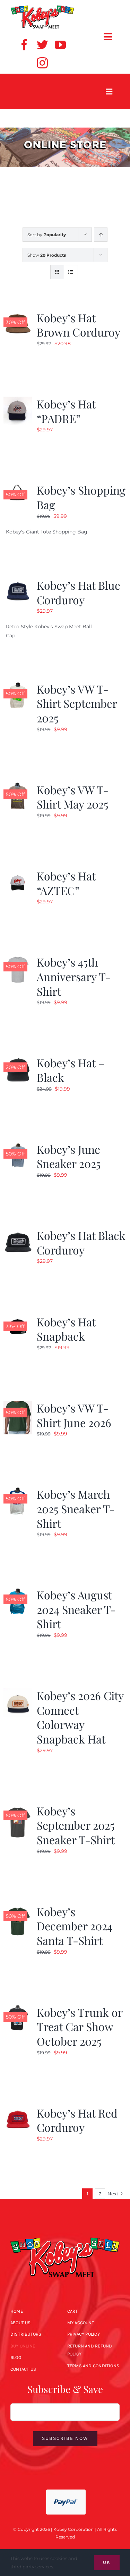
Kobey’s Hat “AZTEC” (66, 883)
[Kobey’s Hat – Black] (18, 1060)
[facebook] (24, 45)
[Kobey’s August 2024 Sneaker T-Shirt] (18, 1592)
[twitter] (42, 45)
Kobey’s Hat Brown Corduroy (79, 325)
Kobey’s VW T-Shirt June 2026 (74, 1415)
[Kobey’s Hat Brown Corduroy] (18, 315)
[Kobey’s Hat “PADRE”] (18, 401)
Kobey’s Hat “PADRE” (66, 411)
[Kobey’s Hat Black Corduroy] (18, 1232)
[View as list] (71, 272)
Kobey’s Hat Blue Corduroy (79, 592)
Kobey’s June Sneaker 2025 (69, 1156)
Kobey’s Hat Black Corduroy (81, 1243)
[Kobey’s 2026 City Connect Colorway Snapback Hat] (18, 1692)
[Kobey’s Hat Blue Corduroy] (18, 582)
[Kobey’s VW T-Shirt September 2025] (18, 686)
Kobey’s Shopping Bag (81, 497)
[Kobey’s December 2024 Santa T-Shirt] (18, 1908)
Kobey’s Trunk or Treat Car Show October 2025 (80, 2027)
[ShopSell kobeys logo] (42, 8)
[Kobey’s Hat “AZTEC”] (18, 873)
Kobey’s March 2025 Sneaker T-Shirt (76, 1508)
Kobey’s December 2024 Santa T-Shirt (75, 1926)
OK (107, 2562)
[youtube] (60, 45)
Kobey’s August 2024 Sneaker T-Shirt (76, 1609)
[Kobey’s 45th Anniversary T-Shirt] (18, 959)
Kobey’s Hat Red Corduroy (77, 2120)
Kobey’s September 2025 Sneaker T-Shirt (76, 1825)
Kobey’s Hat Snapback (66, 1329)
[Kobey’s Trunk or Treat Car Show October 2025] (18, 2009)
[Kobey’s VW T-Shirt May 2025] (18, 787)
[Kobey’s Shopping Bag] (18, 487)
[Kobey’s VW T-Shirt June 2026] (18, 1405)
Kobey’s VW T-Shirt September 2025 (77, 703)
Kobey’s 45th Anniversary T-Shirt (74, 976)
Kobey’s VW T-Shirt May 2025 (73, 797)
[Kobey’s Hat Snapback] (18, 1319)
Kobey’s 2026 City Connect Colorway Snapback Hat (80, 1717)
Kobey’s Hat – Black (71, 1070)
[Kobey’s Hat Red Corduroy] (18, 2110)
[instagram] (42, 63)
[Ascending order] (101, 235)
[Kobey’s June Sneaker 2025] (18, 1146)
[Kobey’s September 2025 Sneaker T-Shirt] (18, 1808)
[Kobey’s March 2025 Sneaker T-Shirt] (18, 1491)
